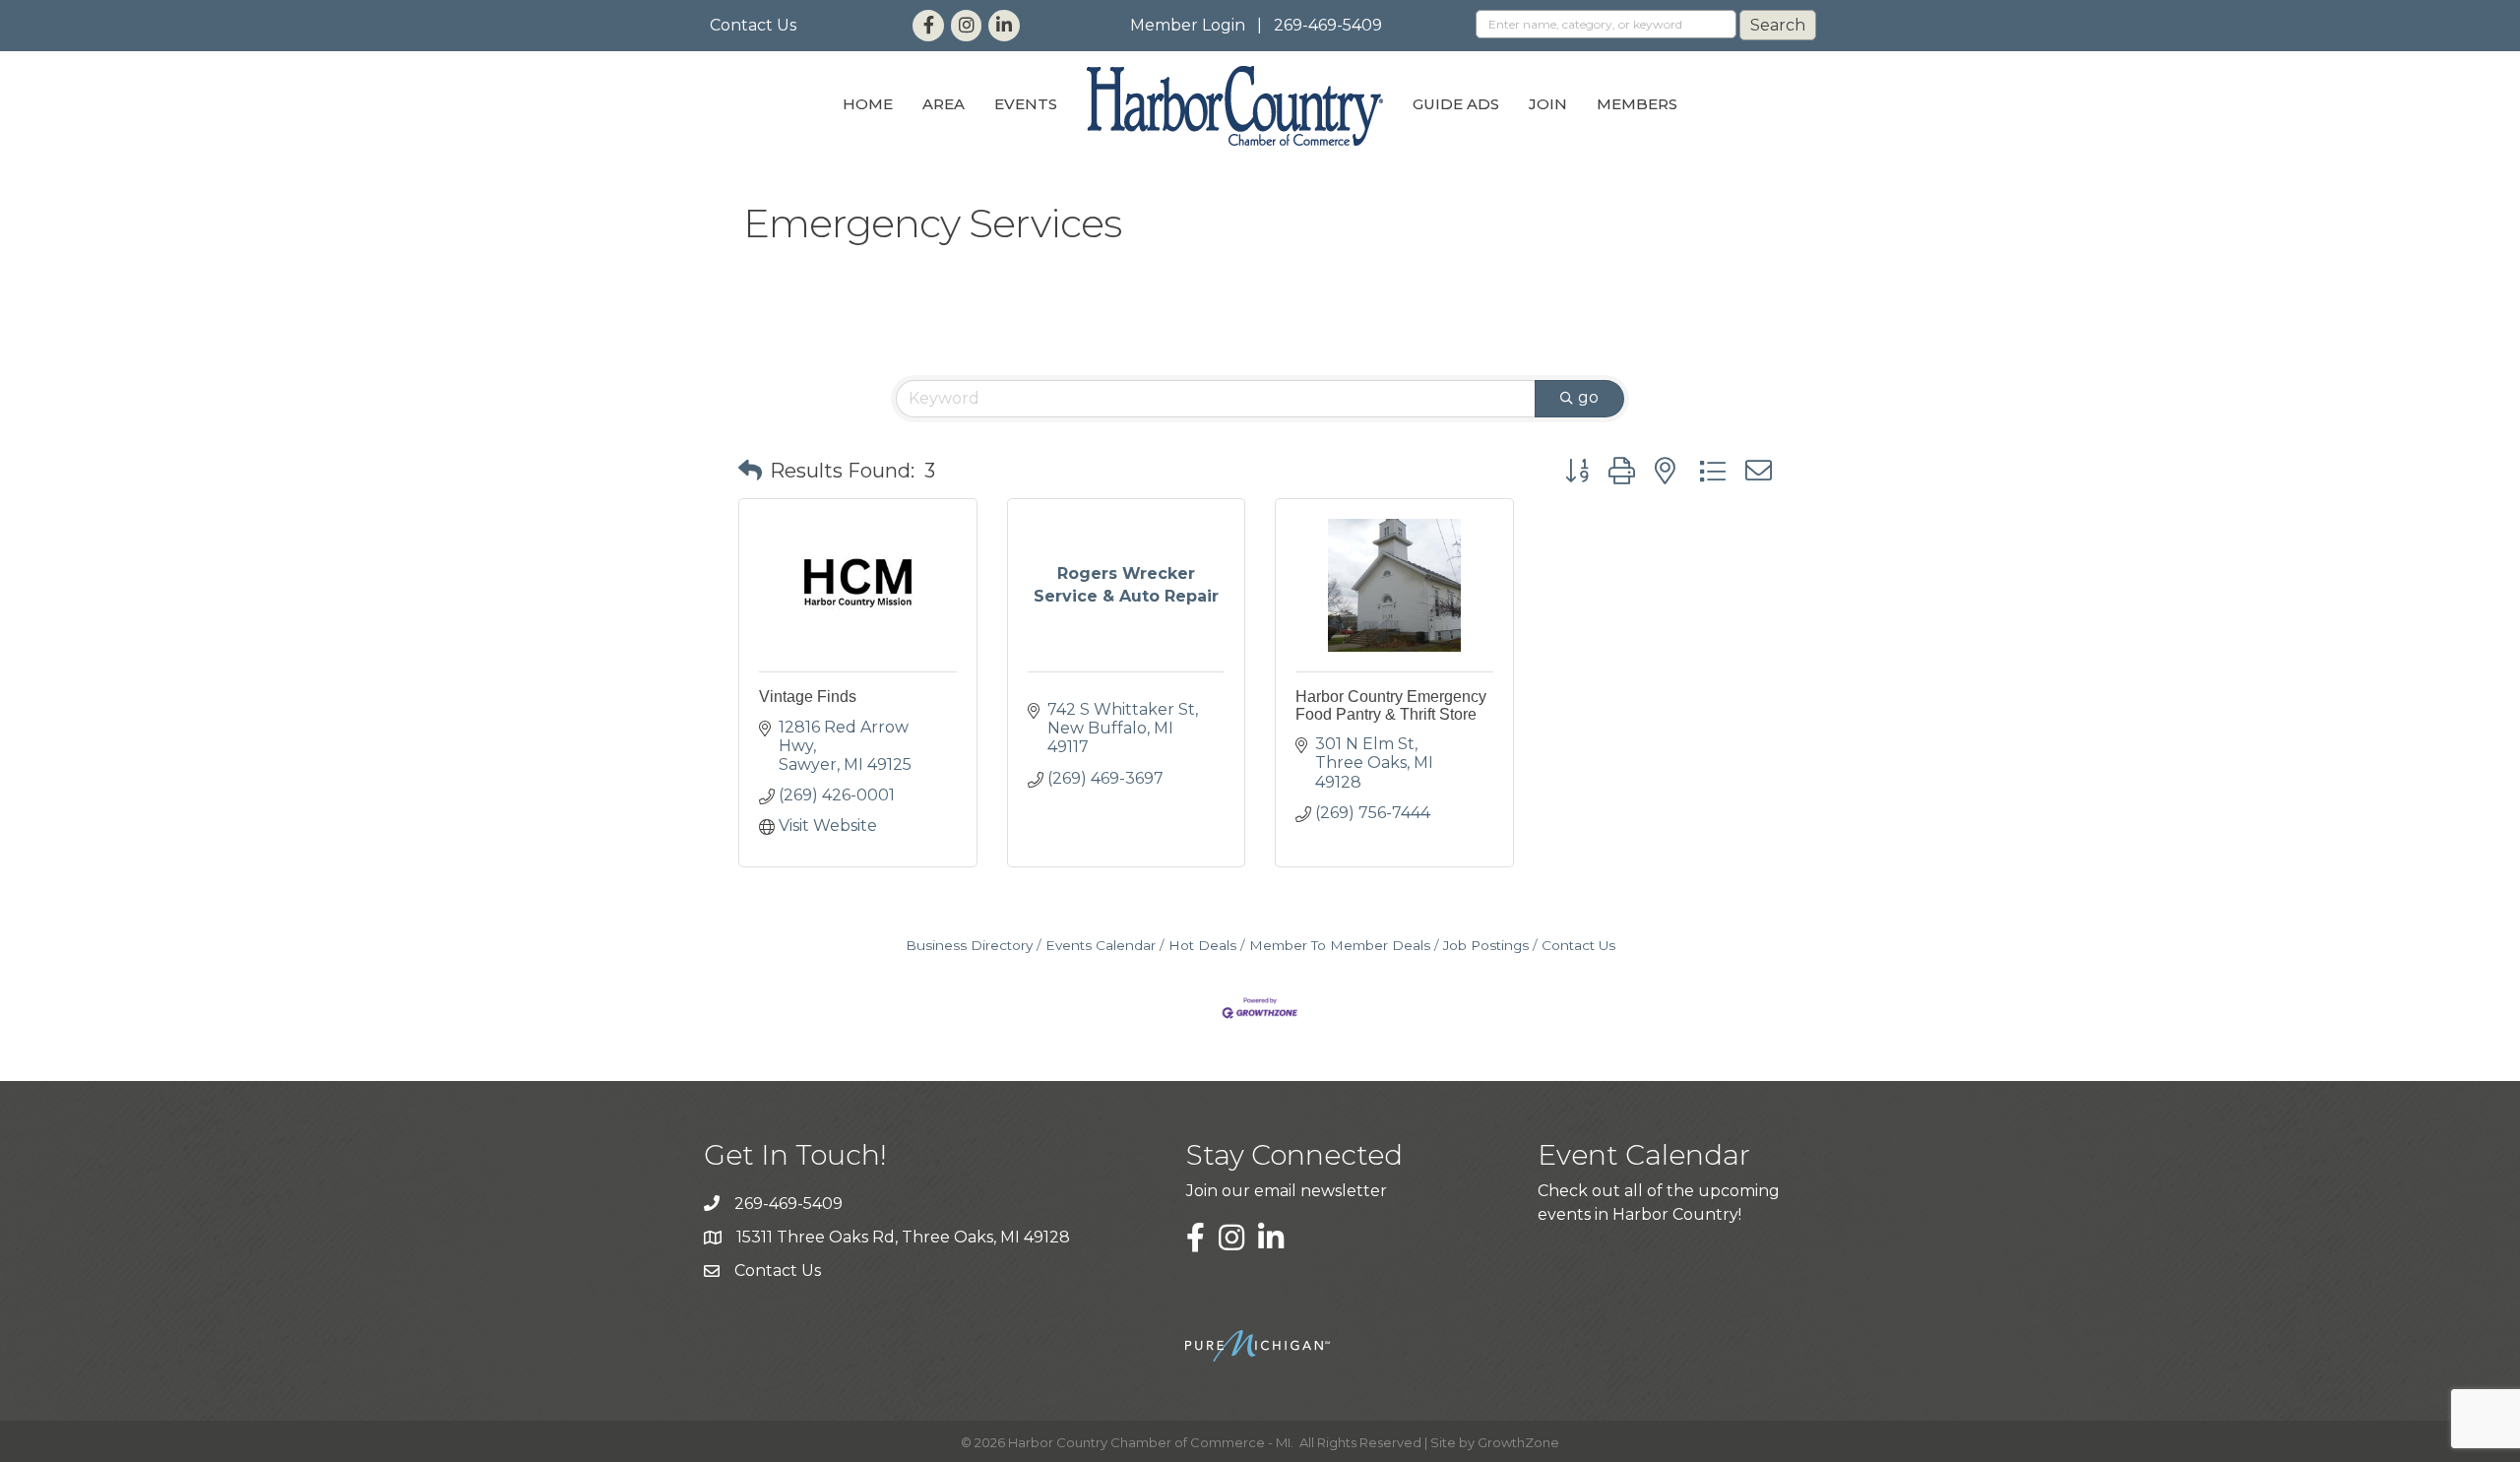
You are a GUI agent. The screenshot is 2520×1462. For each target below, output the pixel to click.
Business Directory (969, 945)
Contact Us (753, 25)
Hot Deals (1202, 945)
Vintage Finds (808, 697)
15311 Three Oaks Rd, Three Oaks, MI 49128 (903, 1237)
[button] (750, 471)
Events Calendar (1101, 945)
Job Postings (1486, 945)
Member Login (1188, 25)
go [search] (1588, 397)
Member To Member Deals (1340, 945)
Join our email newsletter (1287, 1191)
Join (1548, 104)
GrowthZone (1518, 1442)
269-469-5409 (1328, 25)
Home (868, 104)
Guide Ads (1456, 104)
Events (1026, 104)
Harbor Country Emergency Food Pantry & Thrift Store (1391, 705)
